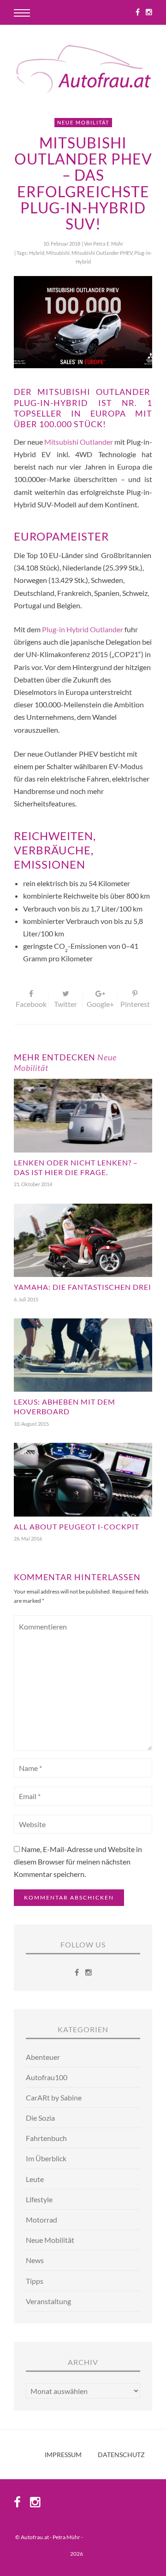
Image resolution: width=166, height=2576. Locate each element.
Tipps (35, 2281)
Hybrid (37, 253)
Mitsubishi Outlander (79, 442)
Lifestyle (39, 2199)
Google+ (100, 1004)
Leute (35, 2179)
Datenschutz (121, 2455)
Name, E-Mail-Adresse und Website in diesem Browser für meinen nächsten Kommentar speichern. (78, 1861)
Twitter (65, 1004)
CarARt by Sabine (54, 2097)
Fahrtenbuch (46, 2138)
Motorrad (41, 2220)
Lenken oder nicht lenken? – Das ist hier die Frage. (76, 1167)
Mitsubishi (58, 253)
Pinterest (135, 1004)
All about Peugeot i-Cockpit (77, 1526)
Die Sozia (40, 2118)
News (35, 2260)
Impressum (63, 2455)
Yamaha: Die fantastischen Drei (83, 1287)
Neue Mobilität (83, 122)
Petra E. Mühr (108, 244)
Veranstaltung (48, 2301)
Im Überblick (46, 2158)
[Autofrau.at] (83, 70)
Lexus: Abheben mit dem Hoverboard (65, 1406)
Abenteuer (43, 2057)
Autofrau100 (47, 2077)
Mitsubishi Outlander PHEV (102, 253)
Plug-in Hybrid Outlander (83, 629)
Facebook (31, 1004)
